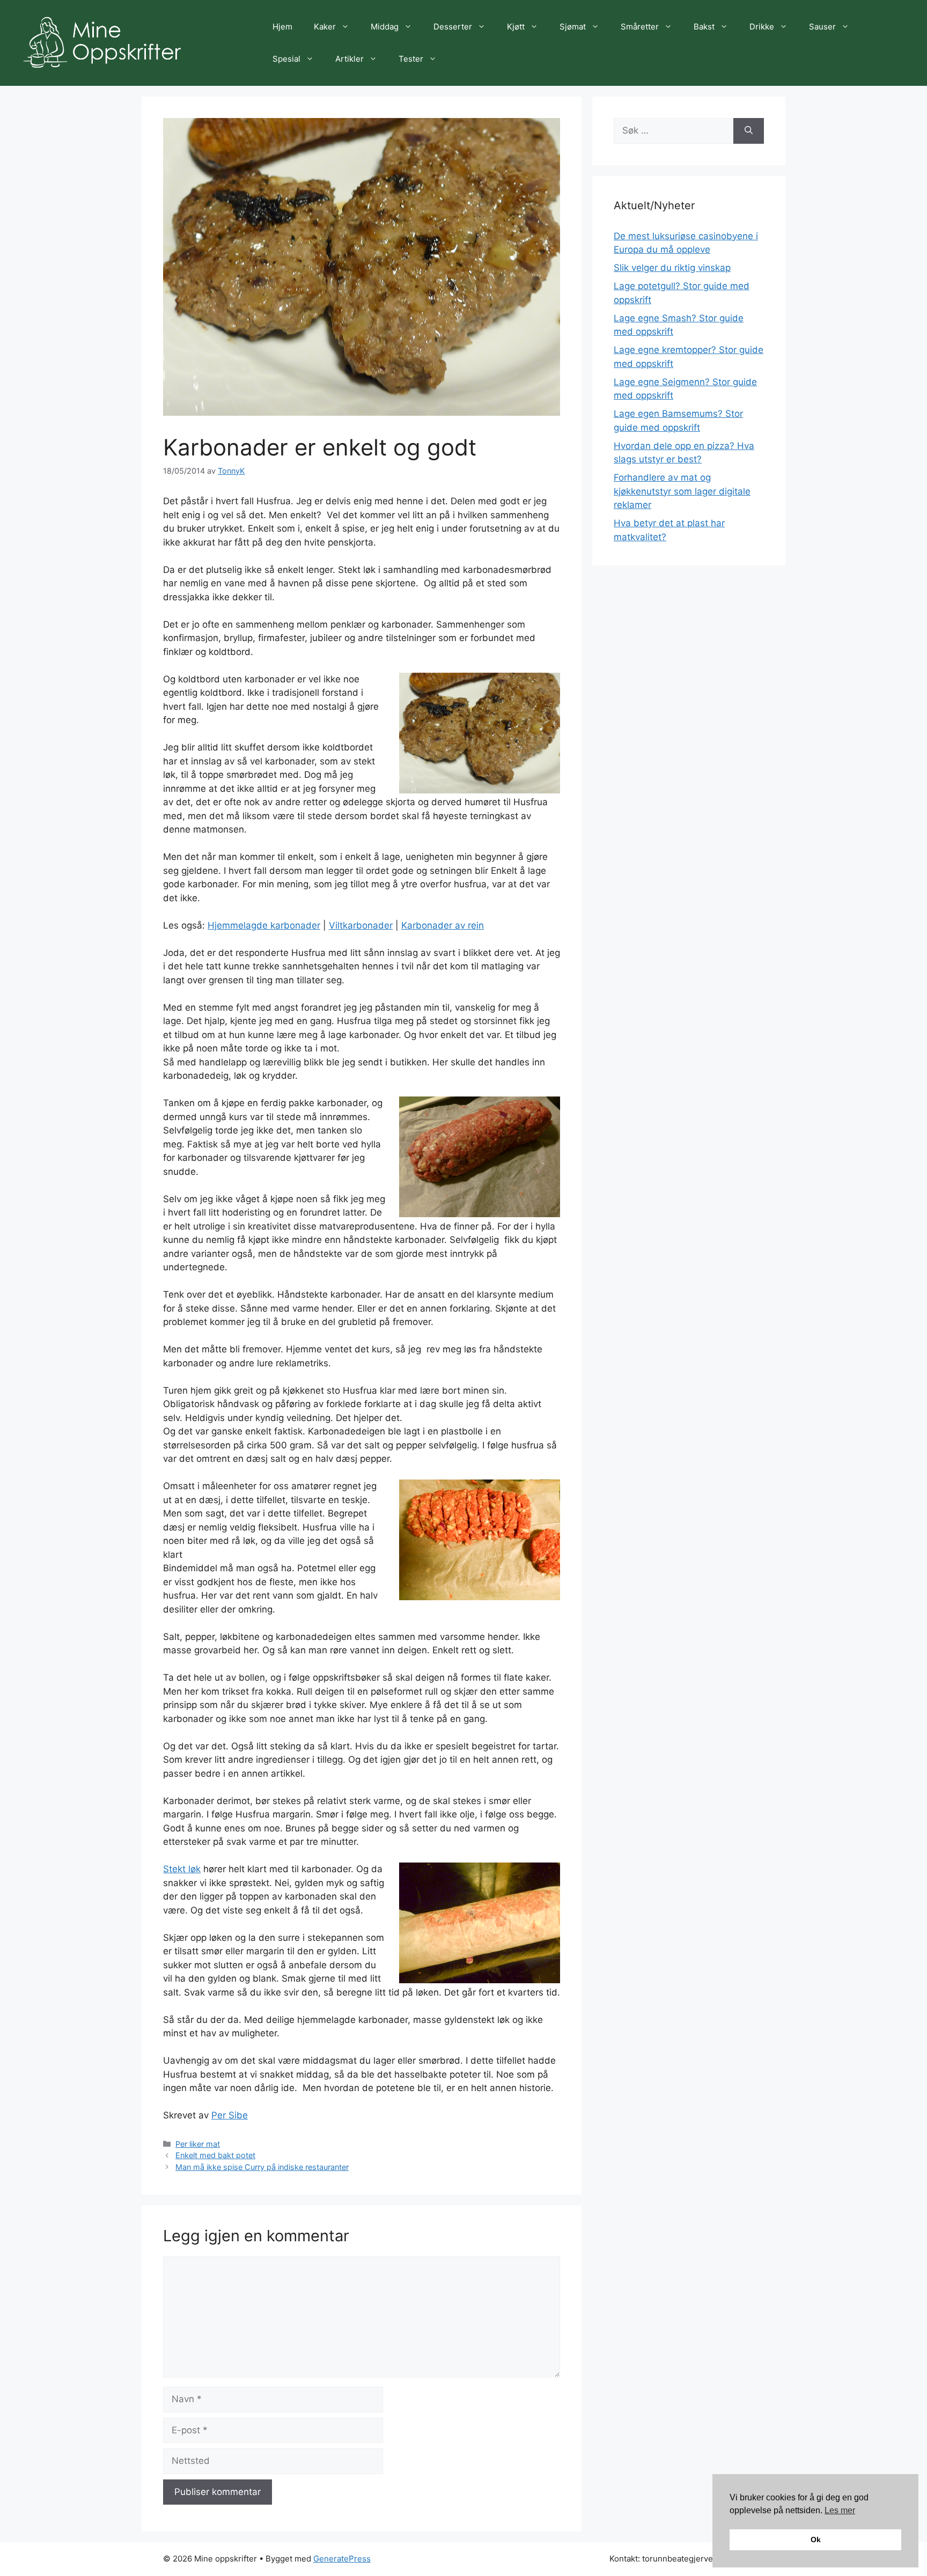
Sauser (822, 27)
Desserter (453, 27)
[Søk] (749, 131)
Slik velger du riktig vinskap (672, 268)
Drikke (762, 27)
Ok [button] (816, 2540)
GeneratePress (342, 2559)
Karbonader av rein (443, 925)
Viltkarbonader (361, 925)
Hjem (282, 27)
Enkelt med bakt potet (215, 2155)
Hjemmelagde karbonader (264, 925)
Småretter (640, 27)
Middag (385, 27)
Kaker (325, 27)
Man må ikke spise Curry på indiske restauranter (262, 2167)
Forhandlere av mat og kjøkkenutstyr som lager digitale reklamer (682, 491)
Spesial (286, 59)
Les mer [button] (840, 2510)
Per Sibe (230, 2115)
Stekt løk (182, 1869)
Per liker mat (198, 2144)
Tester (411, 59)
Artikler (350, 59)
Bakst (704, 27)
